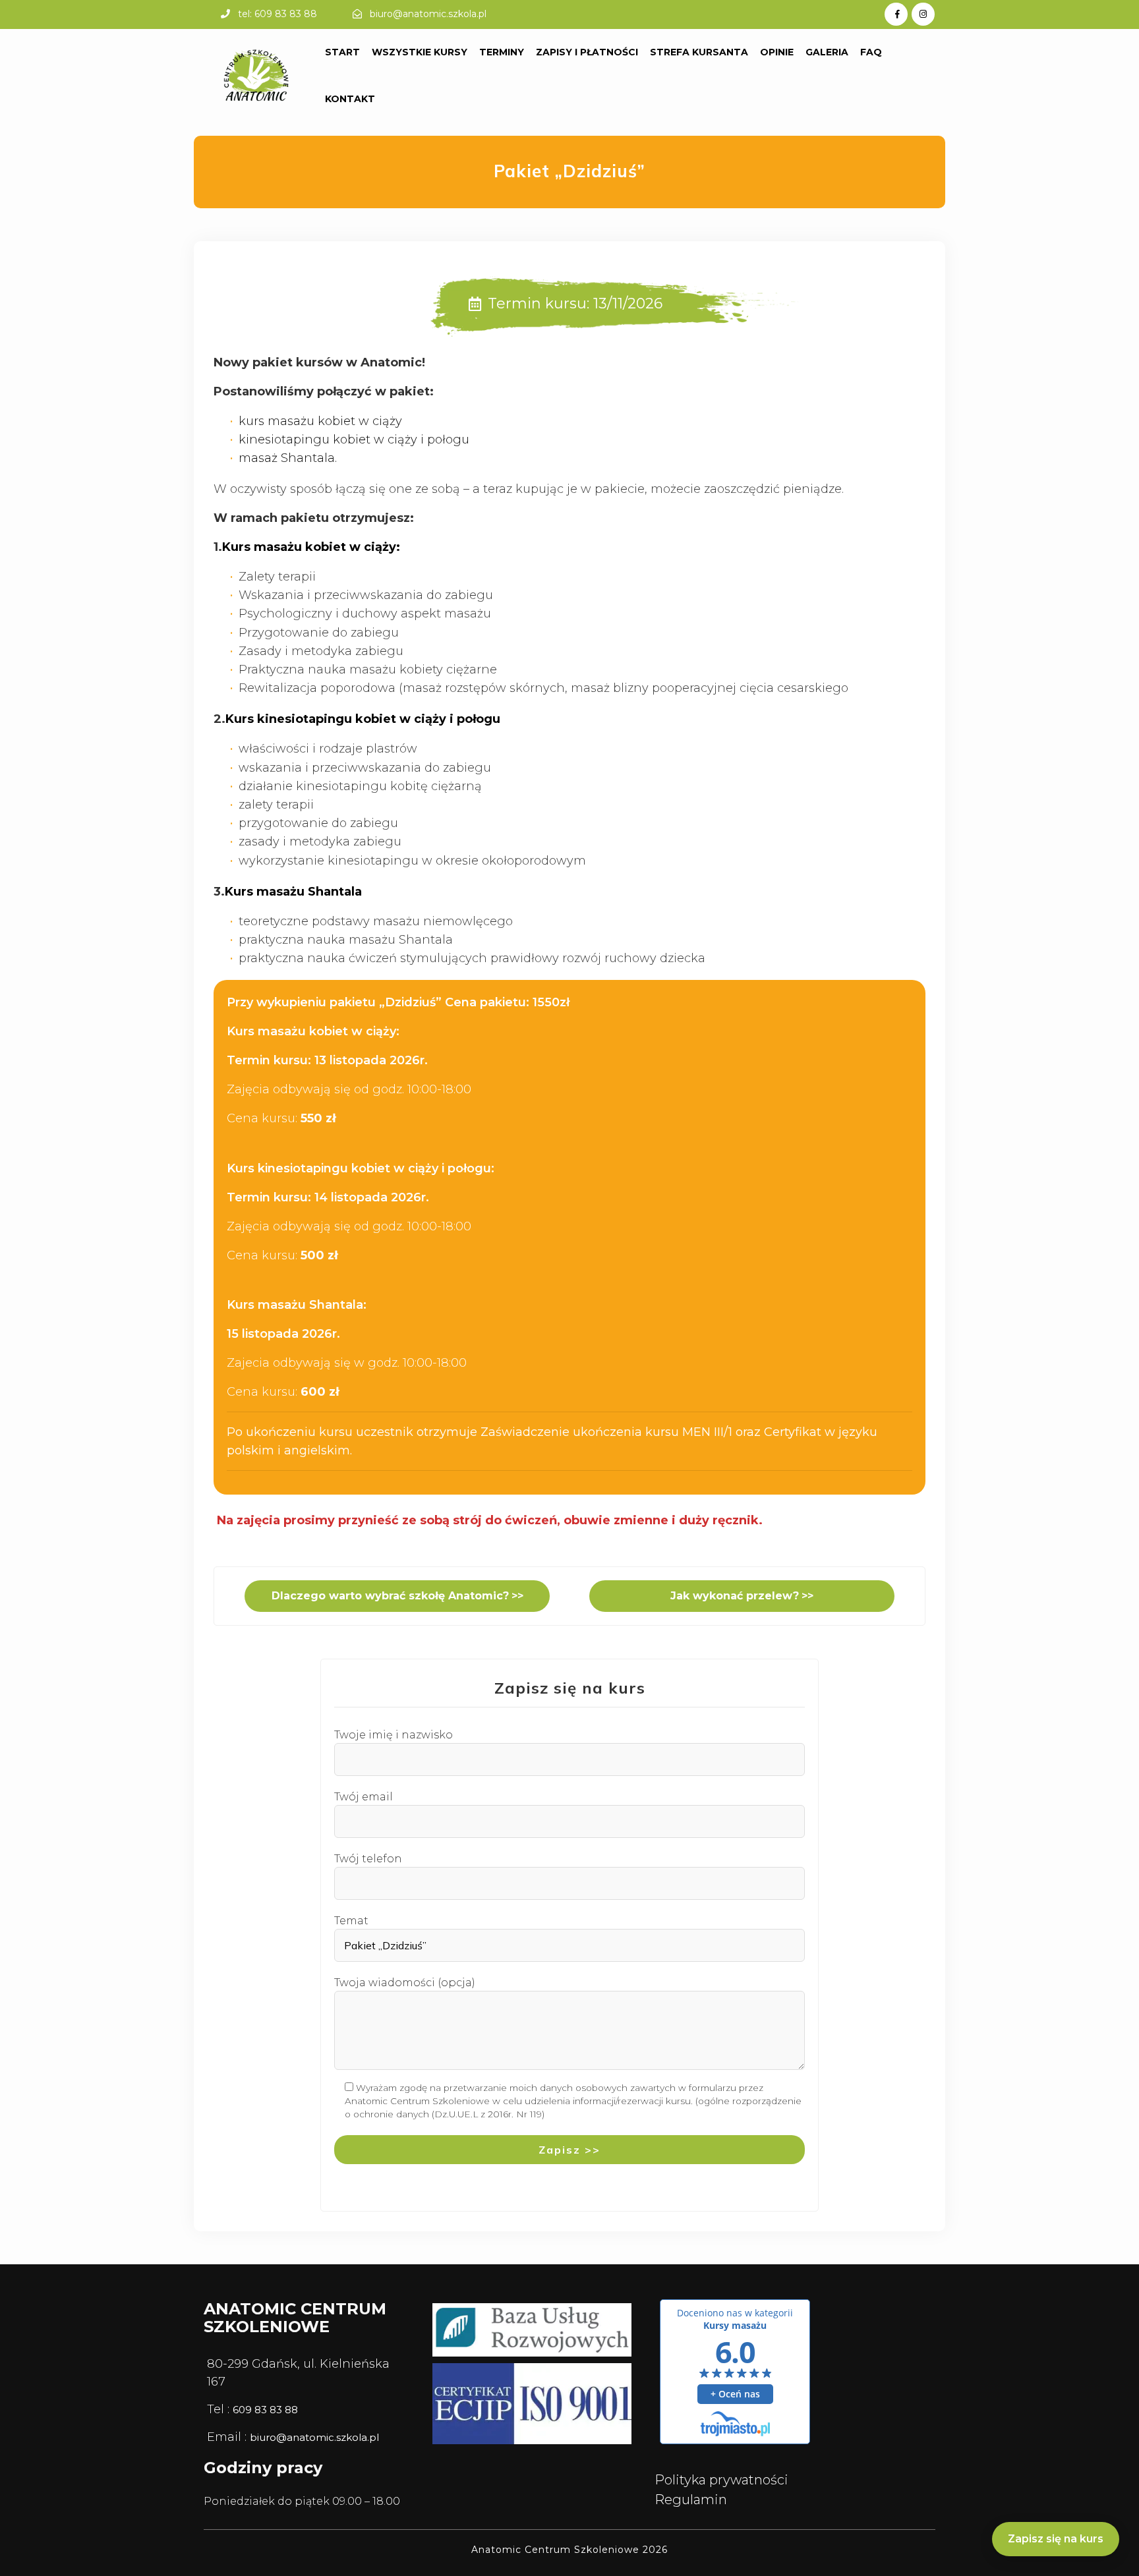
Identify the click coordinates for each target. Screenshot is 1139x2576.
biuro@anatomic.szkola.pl (428, 14)
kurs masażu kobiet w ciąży (320, 421)
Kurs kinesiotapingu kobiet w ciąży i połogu (363, 719)
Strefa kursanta (699, 52)
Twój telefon (368, 1859)
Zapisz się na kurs (1056, 2539)
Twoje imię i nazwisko (394, 1735)
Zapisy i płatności (587, 52)
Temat (351, 1921)
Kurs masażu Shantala (293, 892)
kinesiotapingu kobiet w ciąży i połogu (354, 440)
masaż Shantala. (288, 458)
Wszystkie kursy (420, 52)
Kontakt (350, 99)
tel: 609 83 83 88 (277, 14)
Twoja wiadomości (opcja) (405, 1983)
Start (342, 52)
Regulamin (691, 2500)
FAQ (871, 52)
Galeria (827, 52)
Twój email (364, 1797)
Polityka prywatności (721, 2480)
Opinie (777, 52)
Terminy (502, 52)
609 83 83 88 (265, 2410)
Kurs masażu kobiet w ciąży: (311, 547)
